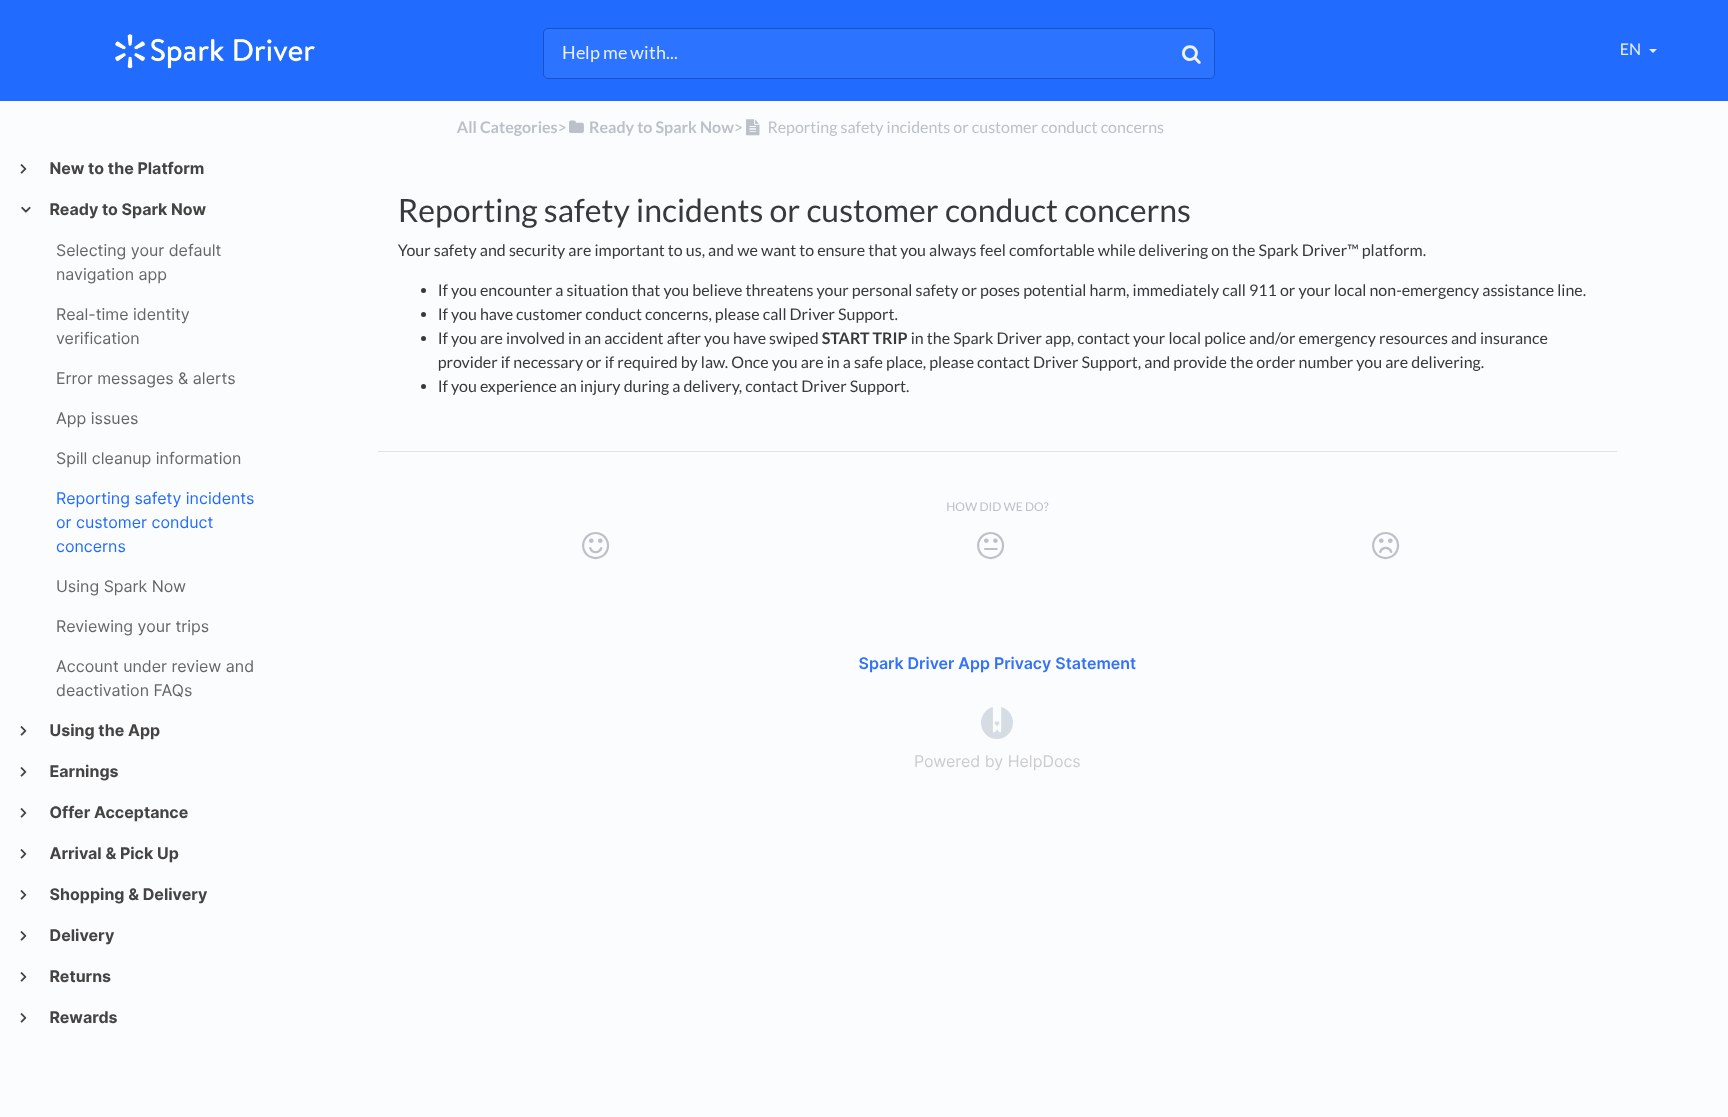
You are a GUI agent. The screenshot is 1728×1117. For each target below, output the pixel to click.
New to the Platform (126, 168)
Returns (79, 976)
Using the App (104, 730)
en (1632, 49)
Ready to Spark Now (127, 209)
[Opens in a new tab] (997, 722)
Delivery (81, 935)
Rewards (83, 1017)
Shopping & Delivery (127, 894)
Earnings (83, 771)
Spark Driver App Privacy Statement (998, 663)
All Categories (507, 127)
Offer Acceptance (118, 812)
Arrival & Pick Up (113, 853)
